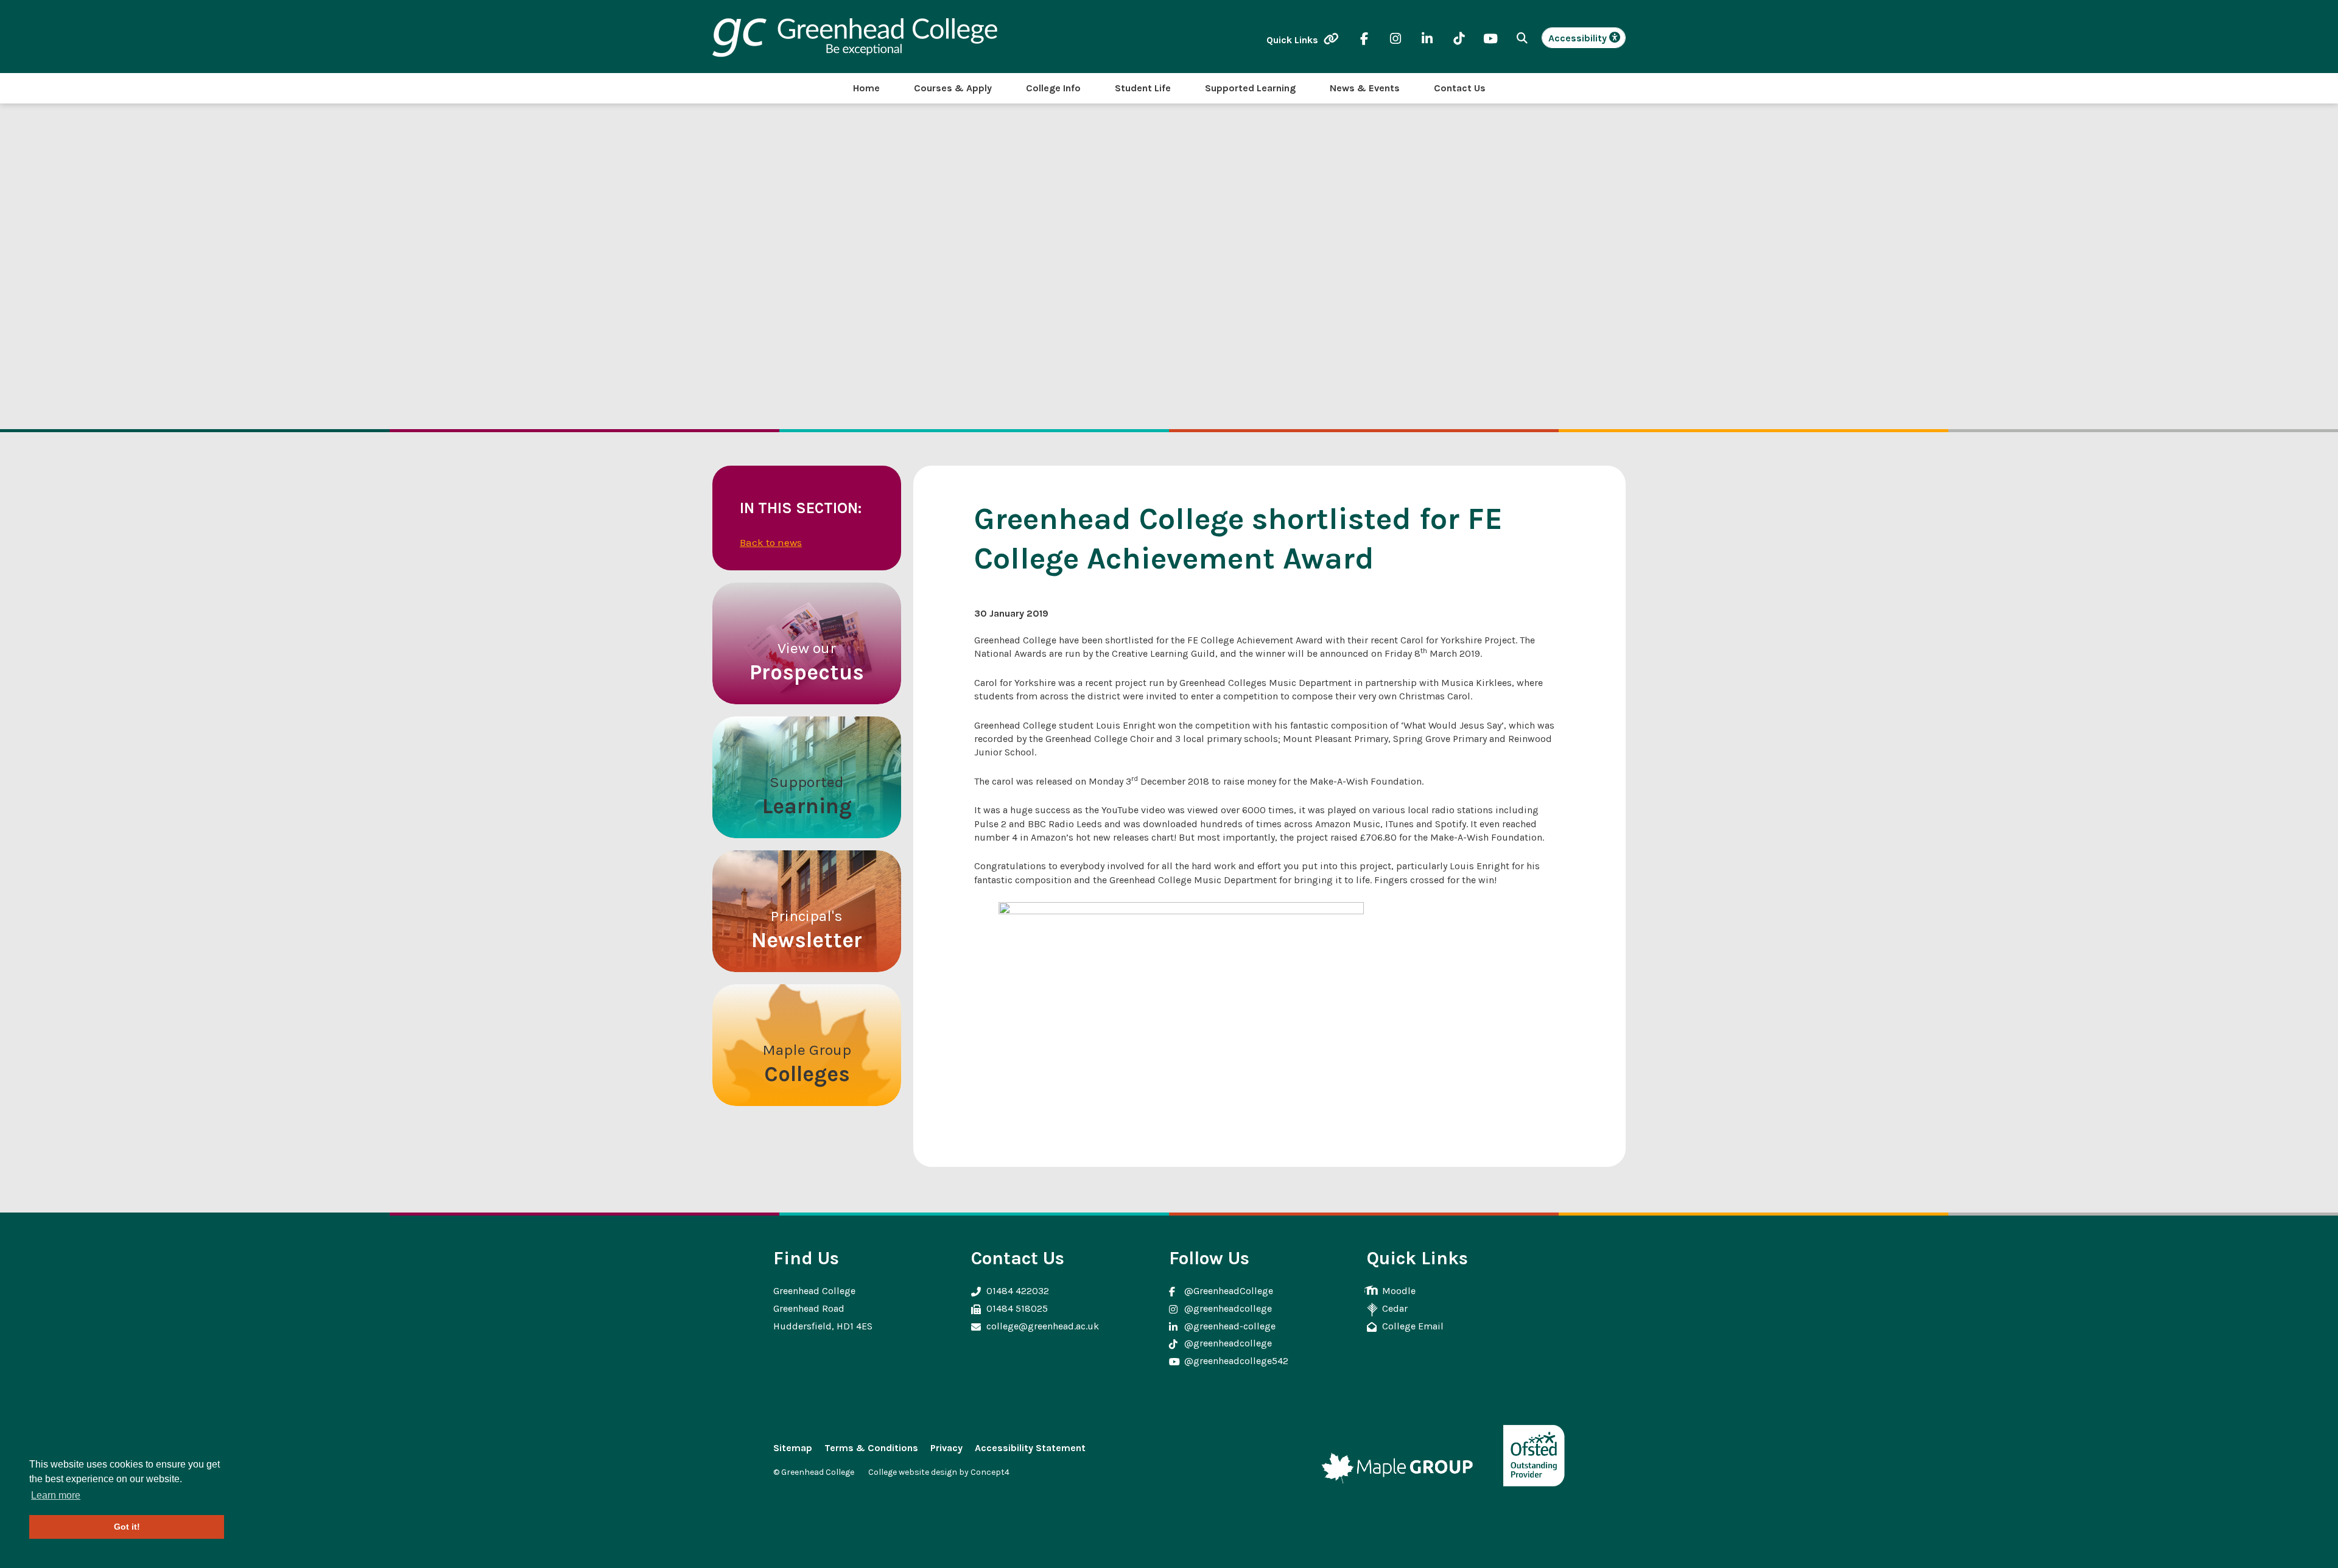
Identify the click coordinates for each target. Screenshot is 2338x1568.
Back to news (771, 542)
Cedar (1395, 1308)
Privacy (946, 1448)
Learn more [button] (56, 1495)
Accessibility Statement (1030, 1448)
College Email (1413, 1326)
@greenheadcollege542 (1236, 1361)
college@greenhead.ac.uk (1043, 1326)
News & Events (1365, 88)
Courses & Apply (953, 88)
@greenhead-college (1230, 1326)
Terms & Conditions (871, 1448)
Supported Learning (1250, 88)
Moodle (1399, 1291)
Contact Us (1460, 88)
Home (866, 88)
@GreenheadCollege (1229, 1291)
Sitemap (793, 1448)
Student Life (1143, 88)
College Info (1053, 88)
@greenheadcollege (1228, 1308)
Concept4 (990, 1472)
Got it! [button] (127, 1527)
